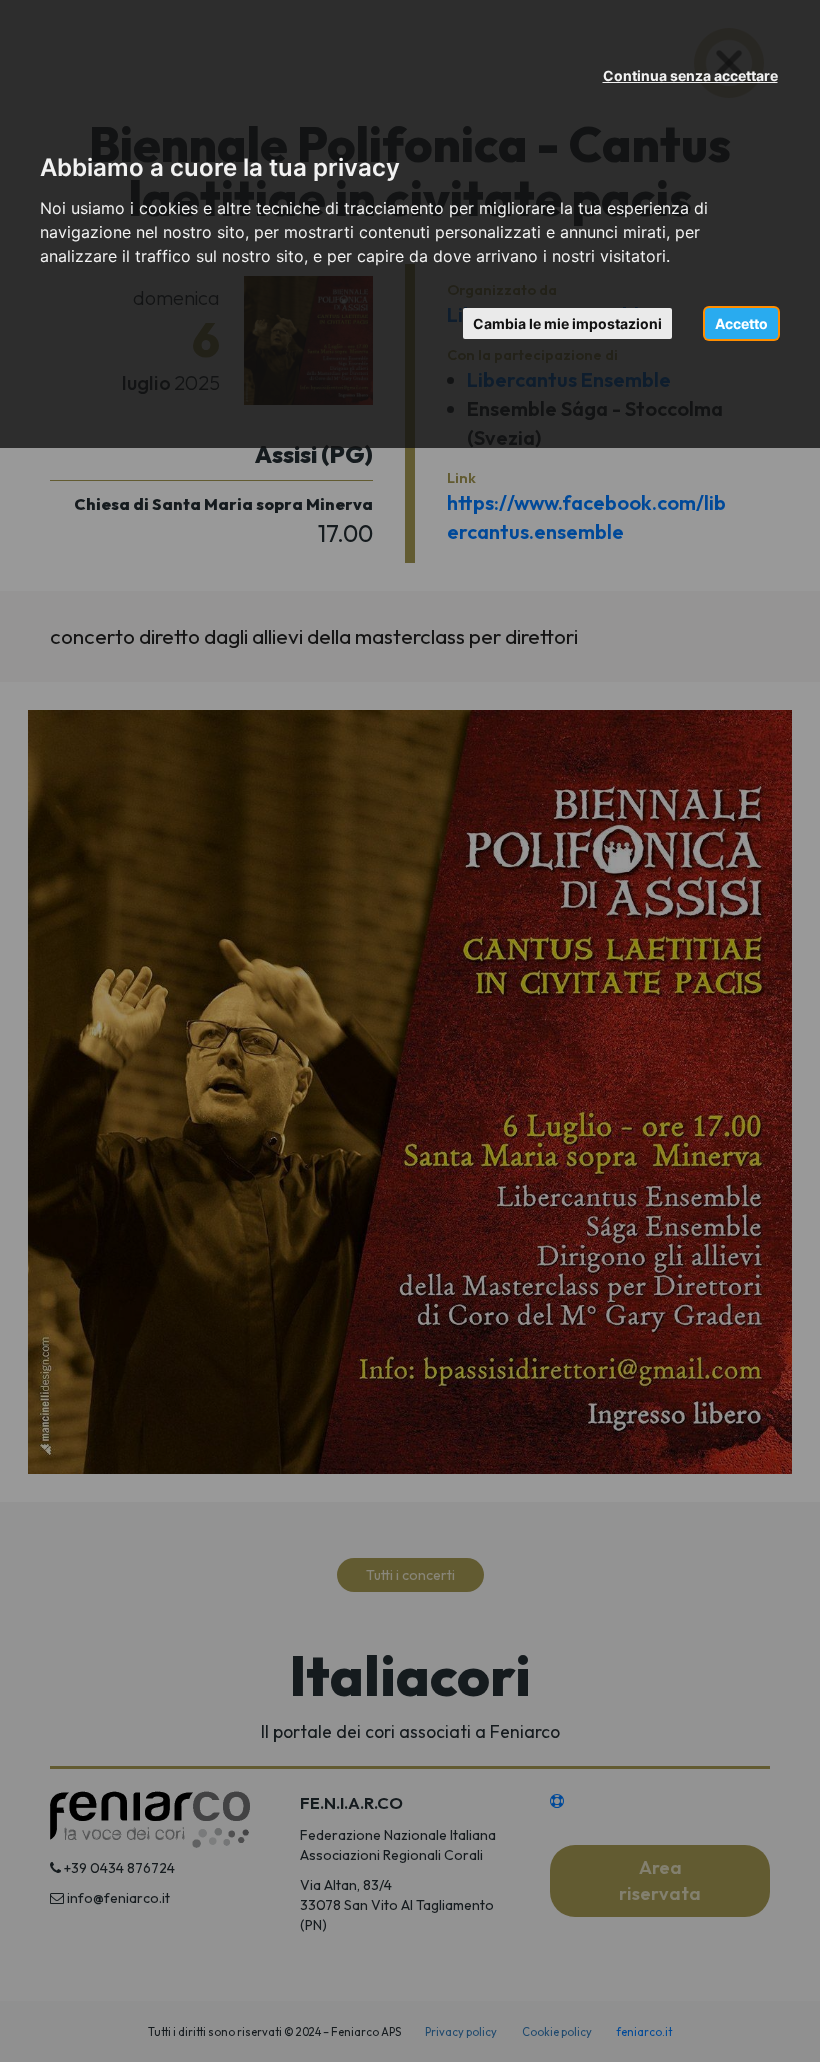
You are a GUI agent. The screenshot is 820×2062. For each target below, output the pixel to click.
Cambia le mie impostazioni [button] (567, 323)
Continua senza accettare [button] (690, 75)
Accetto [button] (741, 323)
